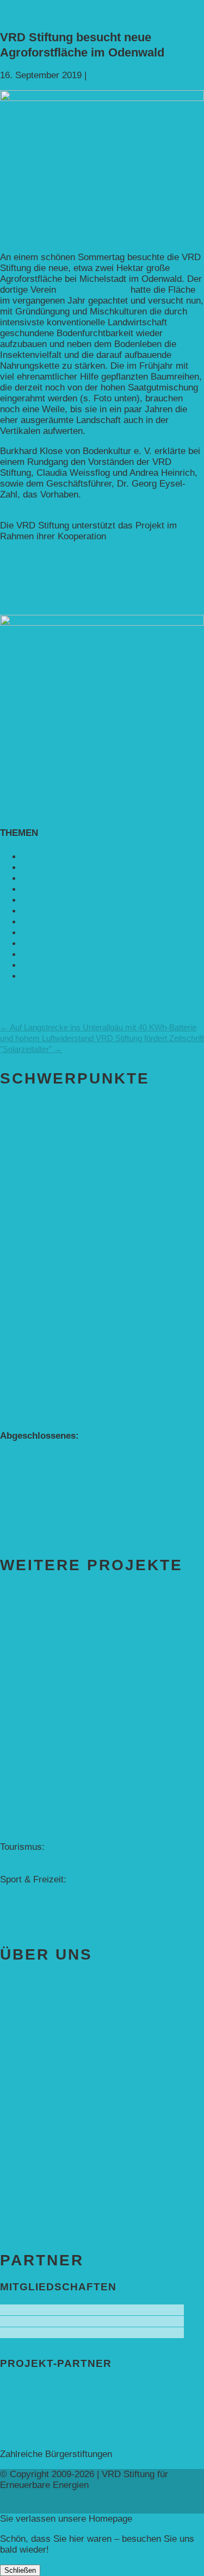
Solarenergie (47, 944)
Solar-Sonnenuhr (34, 1825)
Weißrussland (28, 1793)
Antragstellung (29, 2127)
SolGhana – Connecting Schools (66, 1661)
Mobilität (39, 900)
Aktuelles (34, 1981)
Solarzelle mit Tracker (45, 1760)
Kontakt (27, 2184)
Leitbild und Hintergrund (48, 2071)
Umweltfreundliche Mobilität (56, 1173)
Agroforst (107, 75)
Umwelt (37, 965)
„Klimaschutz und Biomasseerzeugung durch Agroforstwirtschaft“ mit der (95, 547)
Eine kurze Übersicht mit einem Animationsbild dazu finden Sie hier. (92, 500)
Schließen (20, 2570)
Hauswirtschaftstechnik (48, 1912)
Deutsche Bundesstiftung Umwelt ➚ (73, 2420)
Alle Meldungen (31, 996)
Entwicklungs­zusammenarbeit (82, 878)
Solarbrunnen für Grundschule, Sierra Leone (89, 1639)
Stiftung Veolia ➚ (34, 2443)
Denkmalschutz (32, 1814)
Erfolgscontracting (37, 1803)
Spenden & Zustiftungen (79, 2160)
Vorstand (18, 2038)
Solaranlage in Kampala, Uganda (66, 1628)
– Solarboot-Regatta (41, 1901)
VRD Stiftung (48, 976)
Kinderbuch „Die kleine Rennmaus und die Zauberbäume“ (69, 1233)
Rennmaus (44, 933)
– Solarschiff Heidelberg (49, 1869)
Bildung (37, 868)
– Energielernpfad (36, 1890)
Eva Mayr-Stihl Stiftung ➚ (52, 2409)
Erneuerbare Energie (64, 889)
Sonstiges (42, 955)
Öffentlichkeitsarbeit (41, 1738)
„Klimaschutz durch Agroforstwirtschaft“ (81, 1457)
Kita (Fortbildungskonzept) (54, 1162)
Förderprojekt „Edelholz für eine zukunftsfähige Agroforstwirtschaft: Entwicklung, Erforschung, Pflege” (71, 1361)
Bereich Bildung (53, 1107)
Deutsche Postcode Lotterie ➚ (61, 2398)
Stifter (12, 2027)
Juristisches (25, 2081)
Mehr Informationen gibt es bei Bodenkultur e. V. (98, 600)
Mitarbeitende (27, 2060)
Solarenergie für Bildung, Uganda (67, 1650)
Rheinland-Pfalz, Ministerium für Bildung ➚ (87, 2432)
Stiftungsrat (23, 2049)
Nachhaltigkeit (51, 911)
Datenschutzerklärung (45, 2218)
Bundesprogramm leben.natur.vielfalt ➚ (79, 2386)
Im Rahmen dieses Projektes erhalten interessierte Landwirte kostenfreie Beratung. (85, 569)
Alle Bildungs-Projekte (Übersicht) (69, 1129)
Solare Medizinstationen (49, 1682)
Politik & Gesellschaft (66, 922)
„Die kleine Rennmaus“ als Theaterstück (82, 1271)
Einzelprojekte (51, 1715)
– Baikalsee (24, 1858)
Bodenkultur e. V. (93, 290)
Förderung (36, 2104)
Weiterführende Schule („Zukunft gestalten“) (89, 1140)
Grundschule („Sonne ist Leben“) (66, 1151)
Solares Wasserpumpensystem (63, 1671)
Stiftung (29, 2005)
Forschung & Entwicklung (52, 1836)
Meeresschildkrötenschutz (54, 1749)
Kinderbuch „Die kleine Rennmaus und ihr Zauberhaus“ (69, 1211)
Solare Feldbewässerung (50, 1693)
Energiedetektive (34, 1782)
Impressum (23, 2207)
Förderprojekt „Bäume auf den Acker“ (75, 1340)
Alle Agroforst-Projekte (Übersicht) (70, 1329)
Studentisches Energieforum (57, 1771)
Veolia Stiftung (60, 558)
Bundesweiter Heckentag (51, 1447)
